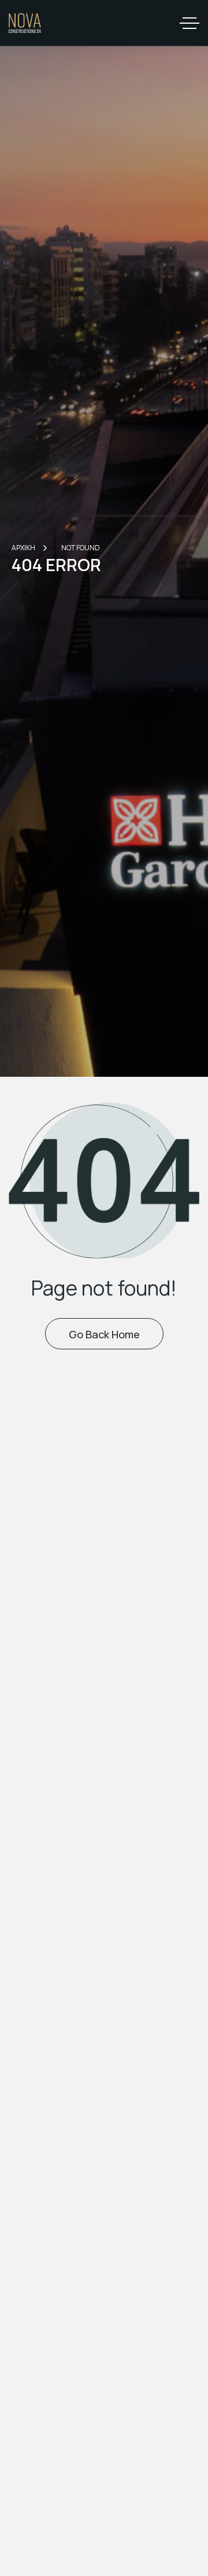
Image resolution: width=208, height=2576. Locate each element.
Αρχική (23, 548)
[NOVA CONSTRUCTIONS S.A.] (25, 23)
